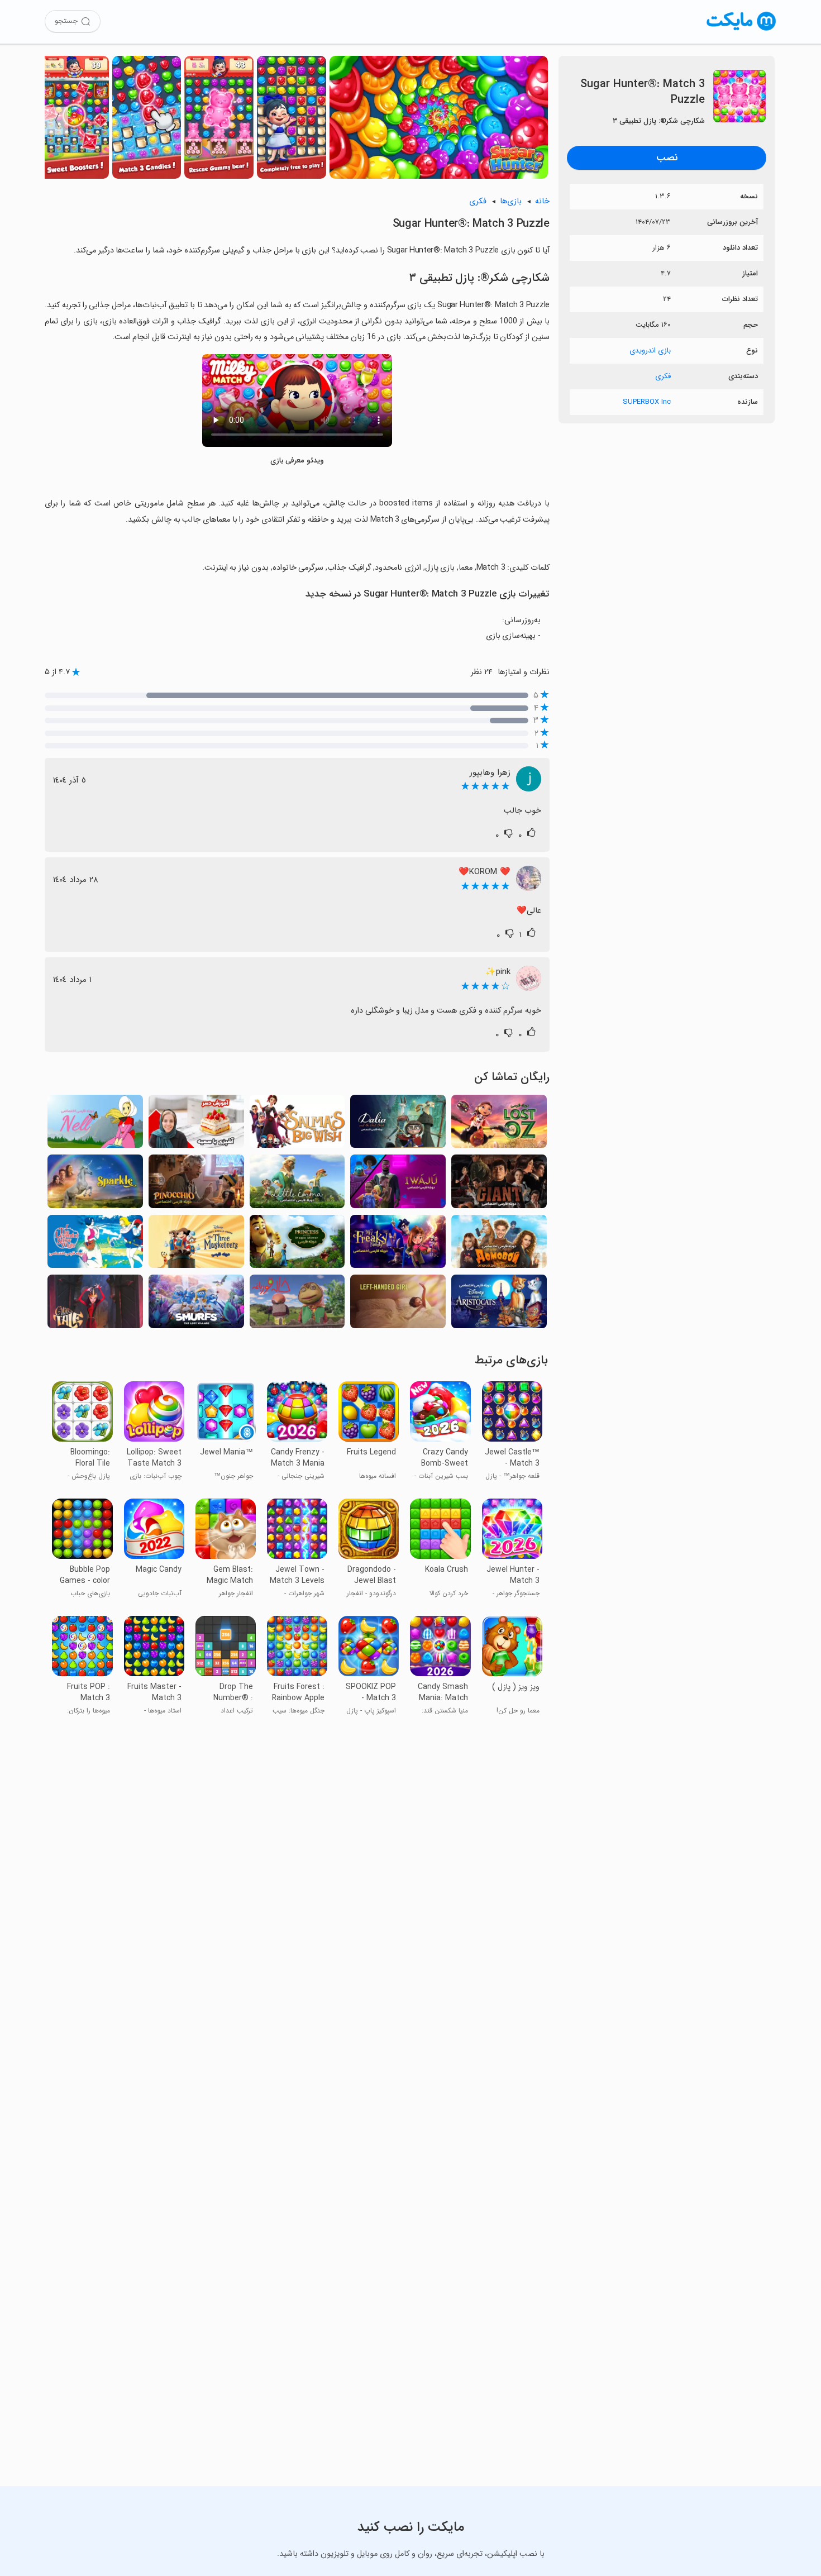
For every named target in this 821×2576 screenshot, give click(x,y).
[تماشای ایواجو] (398, 1184)
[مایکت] (741, 30)
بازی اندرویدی (650, 350)
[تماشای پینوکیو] (196, 1184)
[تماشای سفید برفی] (95, 1245)
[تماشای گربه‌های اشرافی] (499, 1304)
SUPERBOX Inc (647, 402)
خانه (542, 201)
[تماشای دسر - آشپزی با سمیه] (196, 1125)
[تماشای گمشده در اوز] (499, 1125)
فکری (663, 376)
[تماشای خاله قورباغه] (297, 1304)
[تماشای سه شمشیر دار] (196, 1245)
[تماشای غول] (499, 1184)
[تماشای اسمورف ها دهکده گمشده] (196, 1304)
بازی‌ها (511, 201)
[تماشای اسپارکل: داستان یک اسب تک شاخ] (95, 1184)
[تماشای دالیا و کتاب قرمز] (398, 1125)
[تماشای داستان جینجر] (95, 1304)
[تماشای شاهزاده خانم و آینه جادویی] (297, 1245)
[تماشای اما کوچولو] (297, 1184)
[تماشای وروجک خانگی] (499, 1245)
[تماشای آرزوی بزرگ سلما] (297, 1125)
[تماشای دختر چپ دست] (398, 1304)
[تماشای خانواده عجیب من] (398, 1245)
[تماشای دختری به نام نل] (95, 1125)
